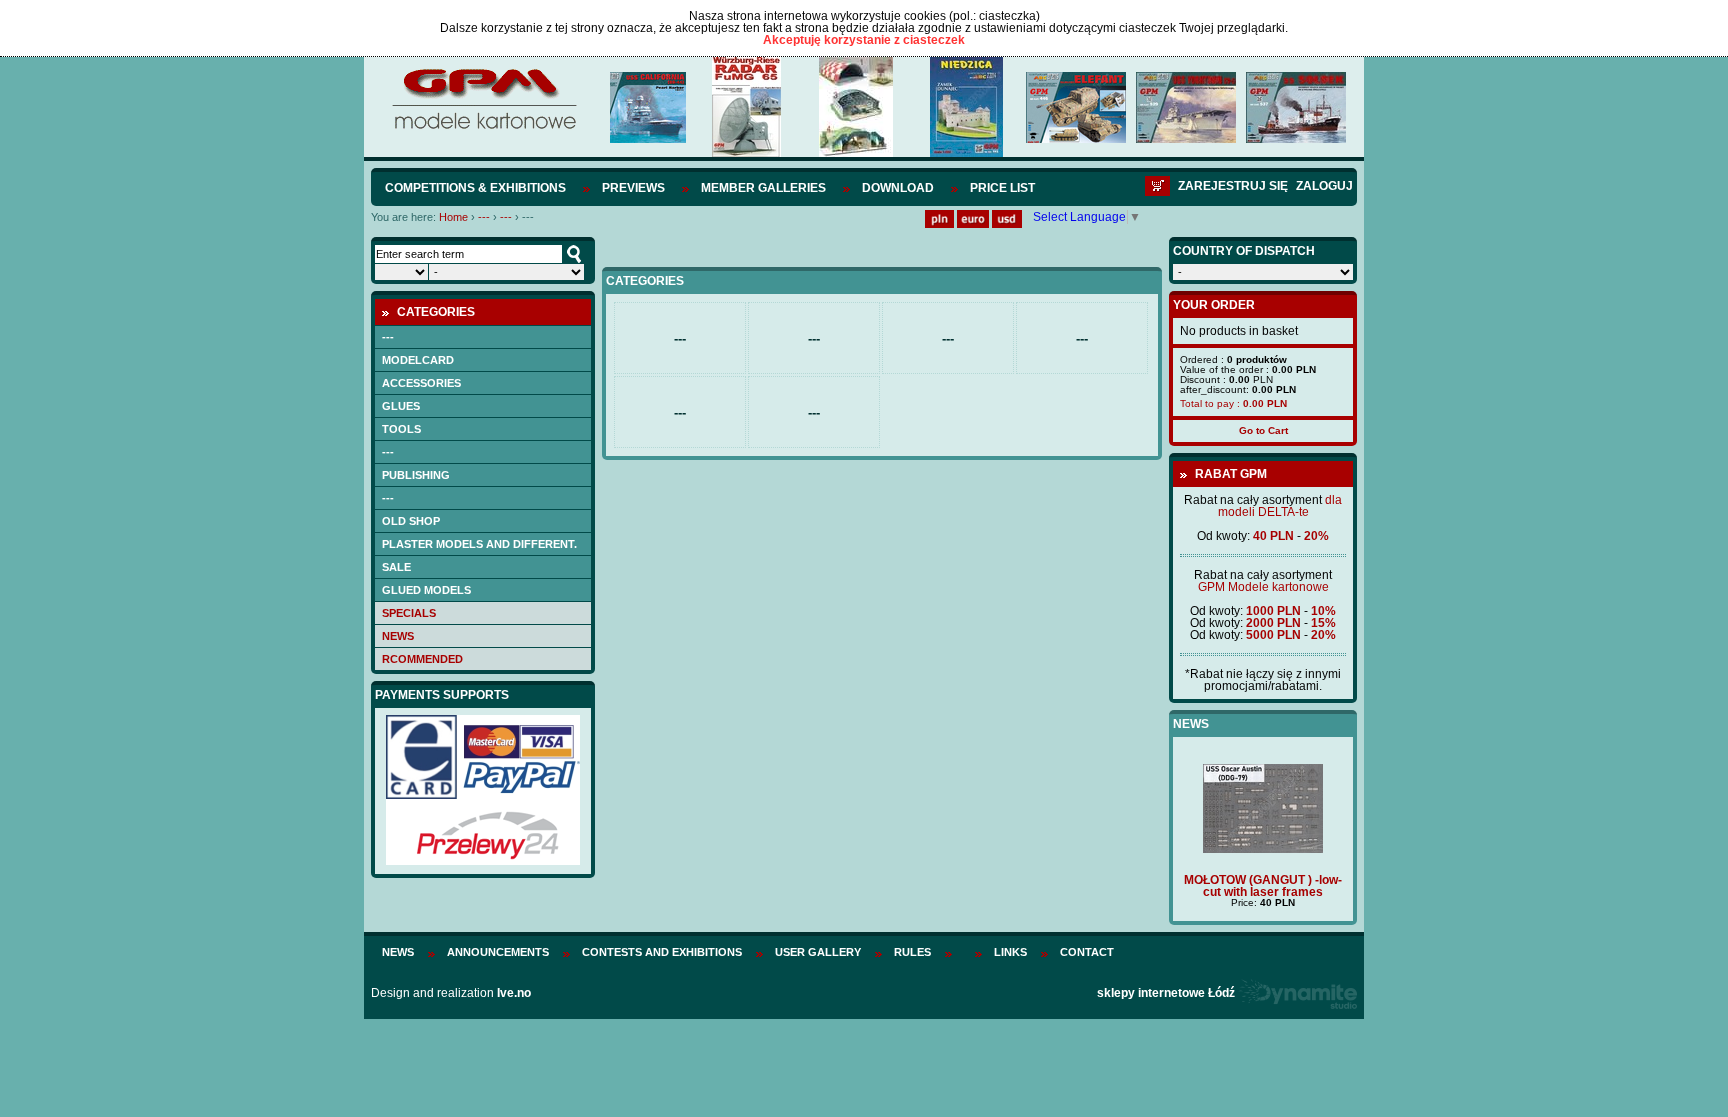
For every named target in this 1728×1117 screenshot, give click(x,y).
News (398, 636)
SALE (396, 567)
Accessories (421, 383)
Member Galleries (763, 188)
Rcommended (422, 659)
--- (484, 217)
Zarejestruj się (1233, 186)
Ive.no (514, 993)
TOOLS (401, 429)
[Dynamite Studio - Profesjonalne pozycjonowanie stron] (1297, 993)
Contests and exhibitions (662, 952)
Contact (1087, 952)
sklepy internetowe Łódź (1166, 993)
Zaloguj (1324, 186)
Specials (409, 613)
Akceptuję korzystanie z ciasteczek (864, 40)
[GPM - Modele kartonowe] (483, 128)
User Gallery (818, 952)
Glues (401, 406)
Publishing (416, 475)
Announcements (498, 952)
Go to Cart (1263, 430)
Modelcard (418, 360)
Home (453, 217)
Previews (633, 188)
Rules (912, 952)
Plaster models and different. (479, 544)
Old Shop (411, 521)
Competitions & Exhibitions (475, 188)
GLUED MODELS (426, 590)
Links (1010, 952)
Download (898, 188)
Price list (1002, 188)
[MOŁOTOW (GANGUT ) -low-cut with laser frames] (1263, 849)
